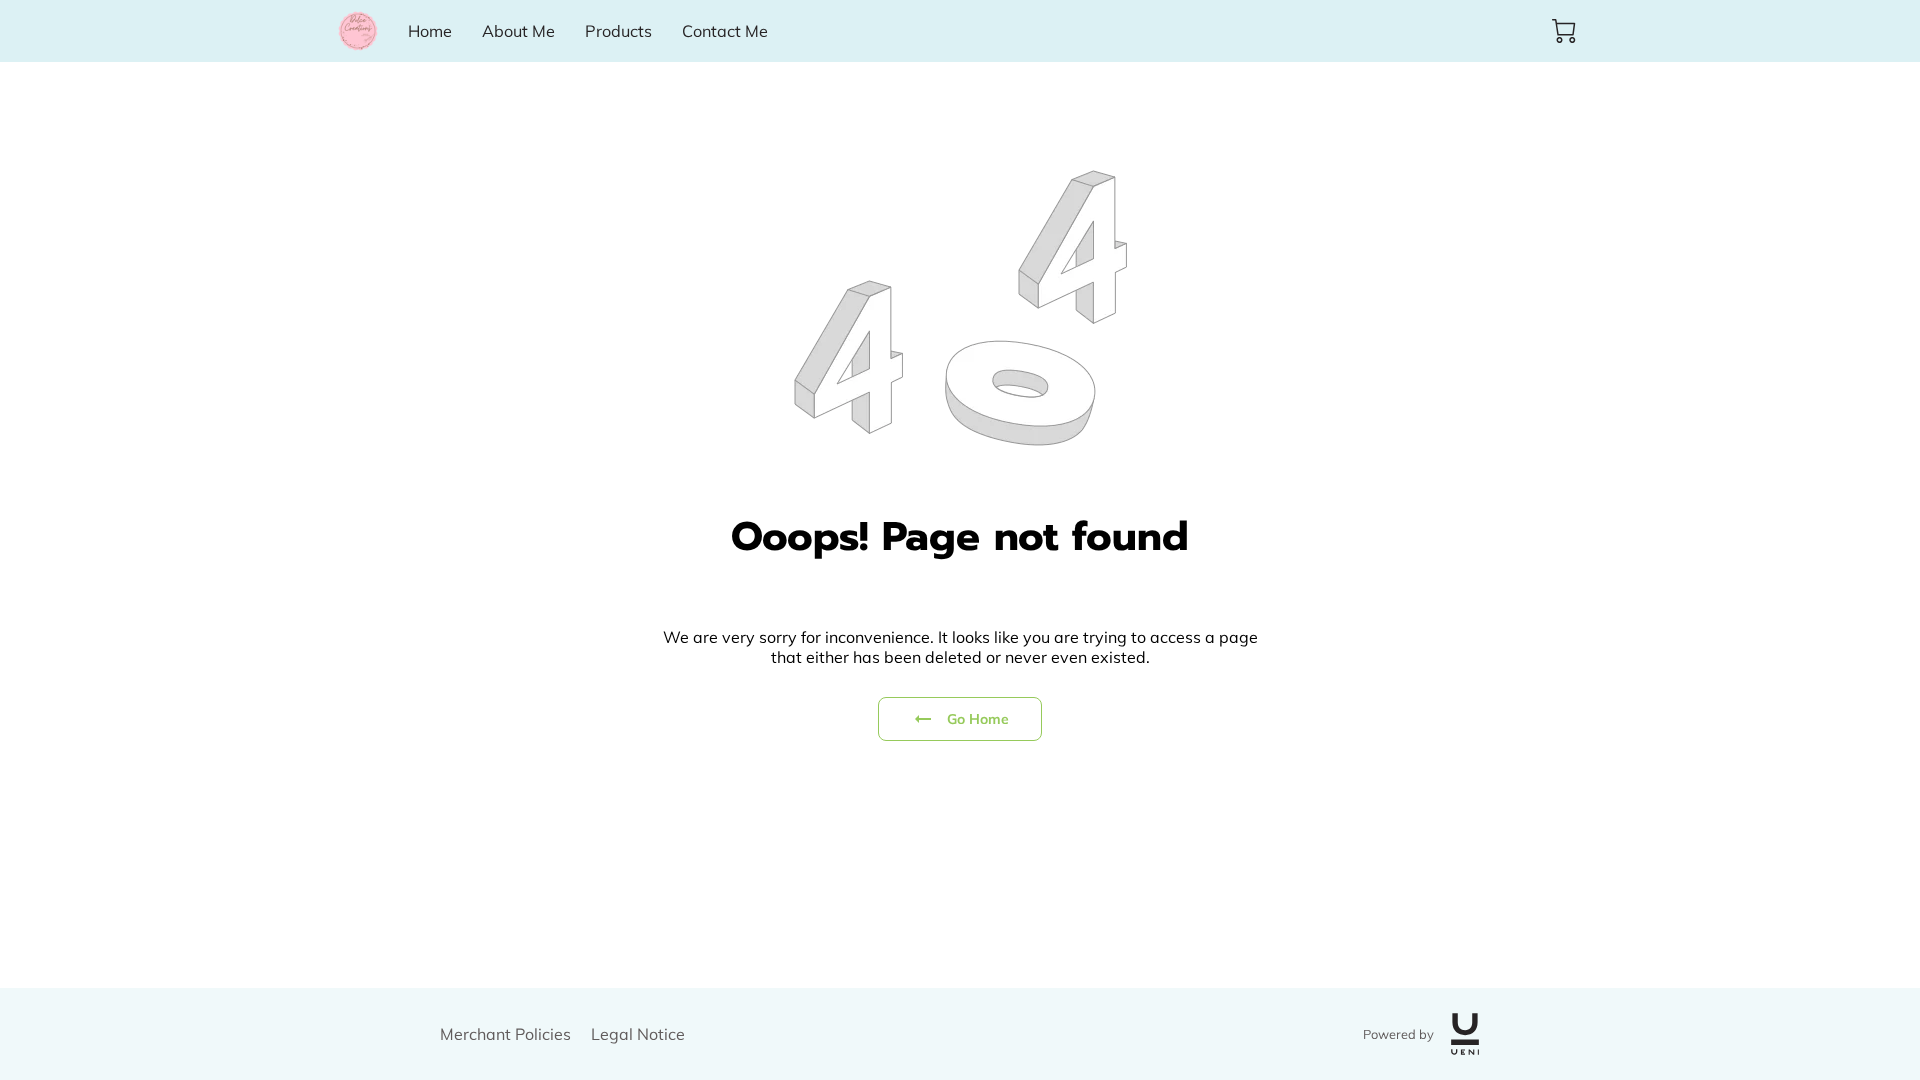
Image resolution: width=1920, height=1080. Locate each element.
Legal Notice (638, 1034)
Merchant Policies (505, 1034)
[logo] (1465, 1034)
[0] (1564, 31)
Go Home (978, 719)
